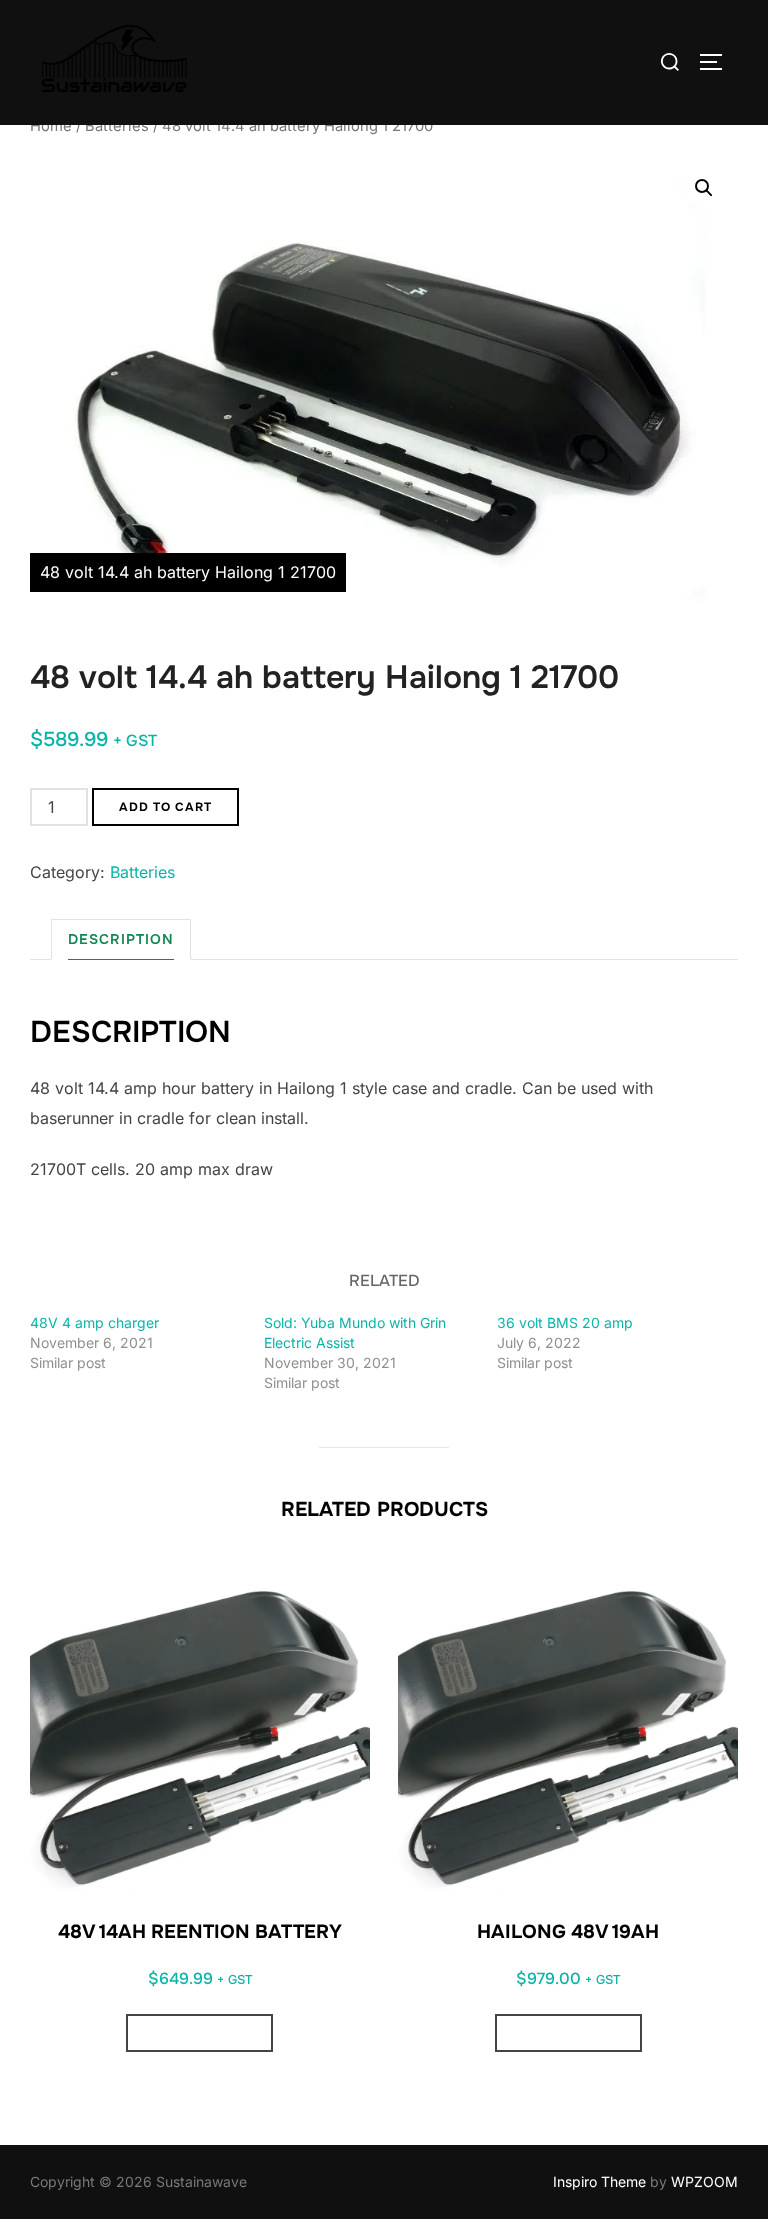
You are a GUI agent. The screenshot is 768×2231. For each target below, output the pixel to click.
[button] (704, 188)
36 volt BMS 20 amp (565, 1322)
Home (51, 126)
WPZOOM (704, 2181)
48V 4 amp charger (94, 1322)
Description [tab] (121, 939)
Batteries (117, 126)
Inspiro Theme (599, 2181)
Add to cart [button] (199, 2033)
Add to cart (165, 807)
